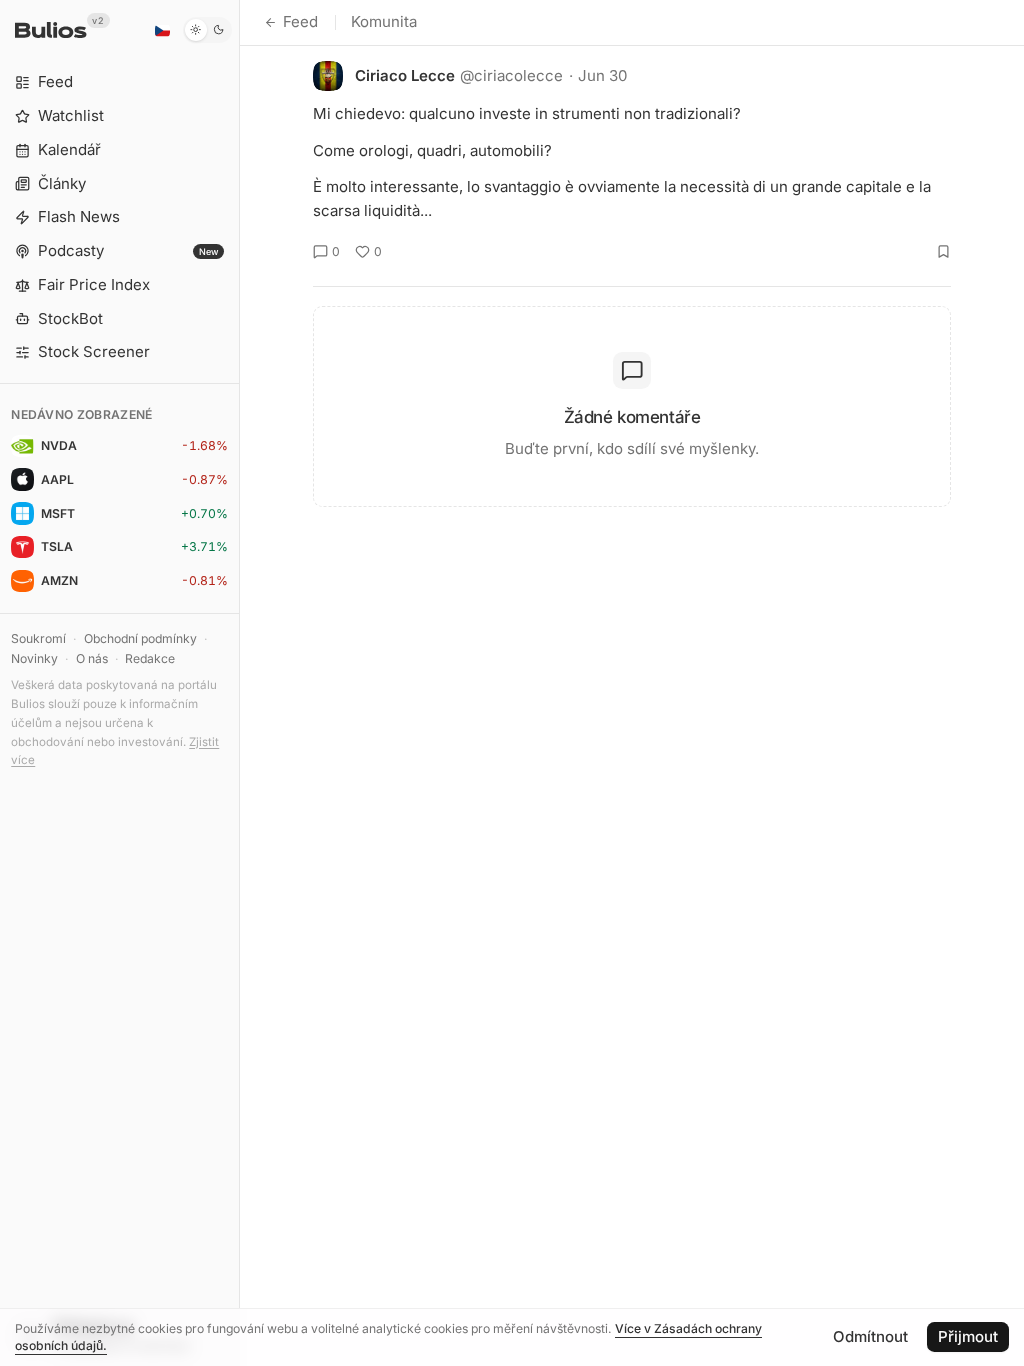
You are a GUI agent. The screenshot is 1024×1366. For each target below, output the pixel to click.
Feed (300, 21)
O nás (92, 658)
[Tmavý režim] (207, 30)
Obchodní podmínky (140, 638)
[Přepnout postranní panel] (239, 683)
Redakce (150, 658)
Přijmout (968, 1336)
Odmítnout (870, 1336)
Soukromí (38, 638)
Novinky (34, 658)
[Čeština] (162, 30)
